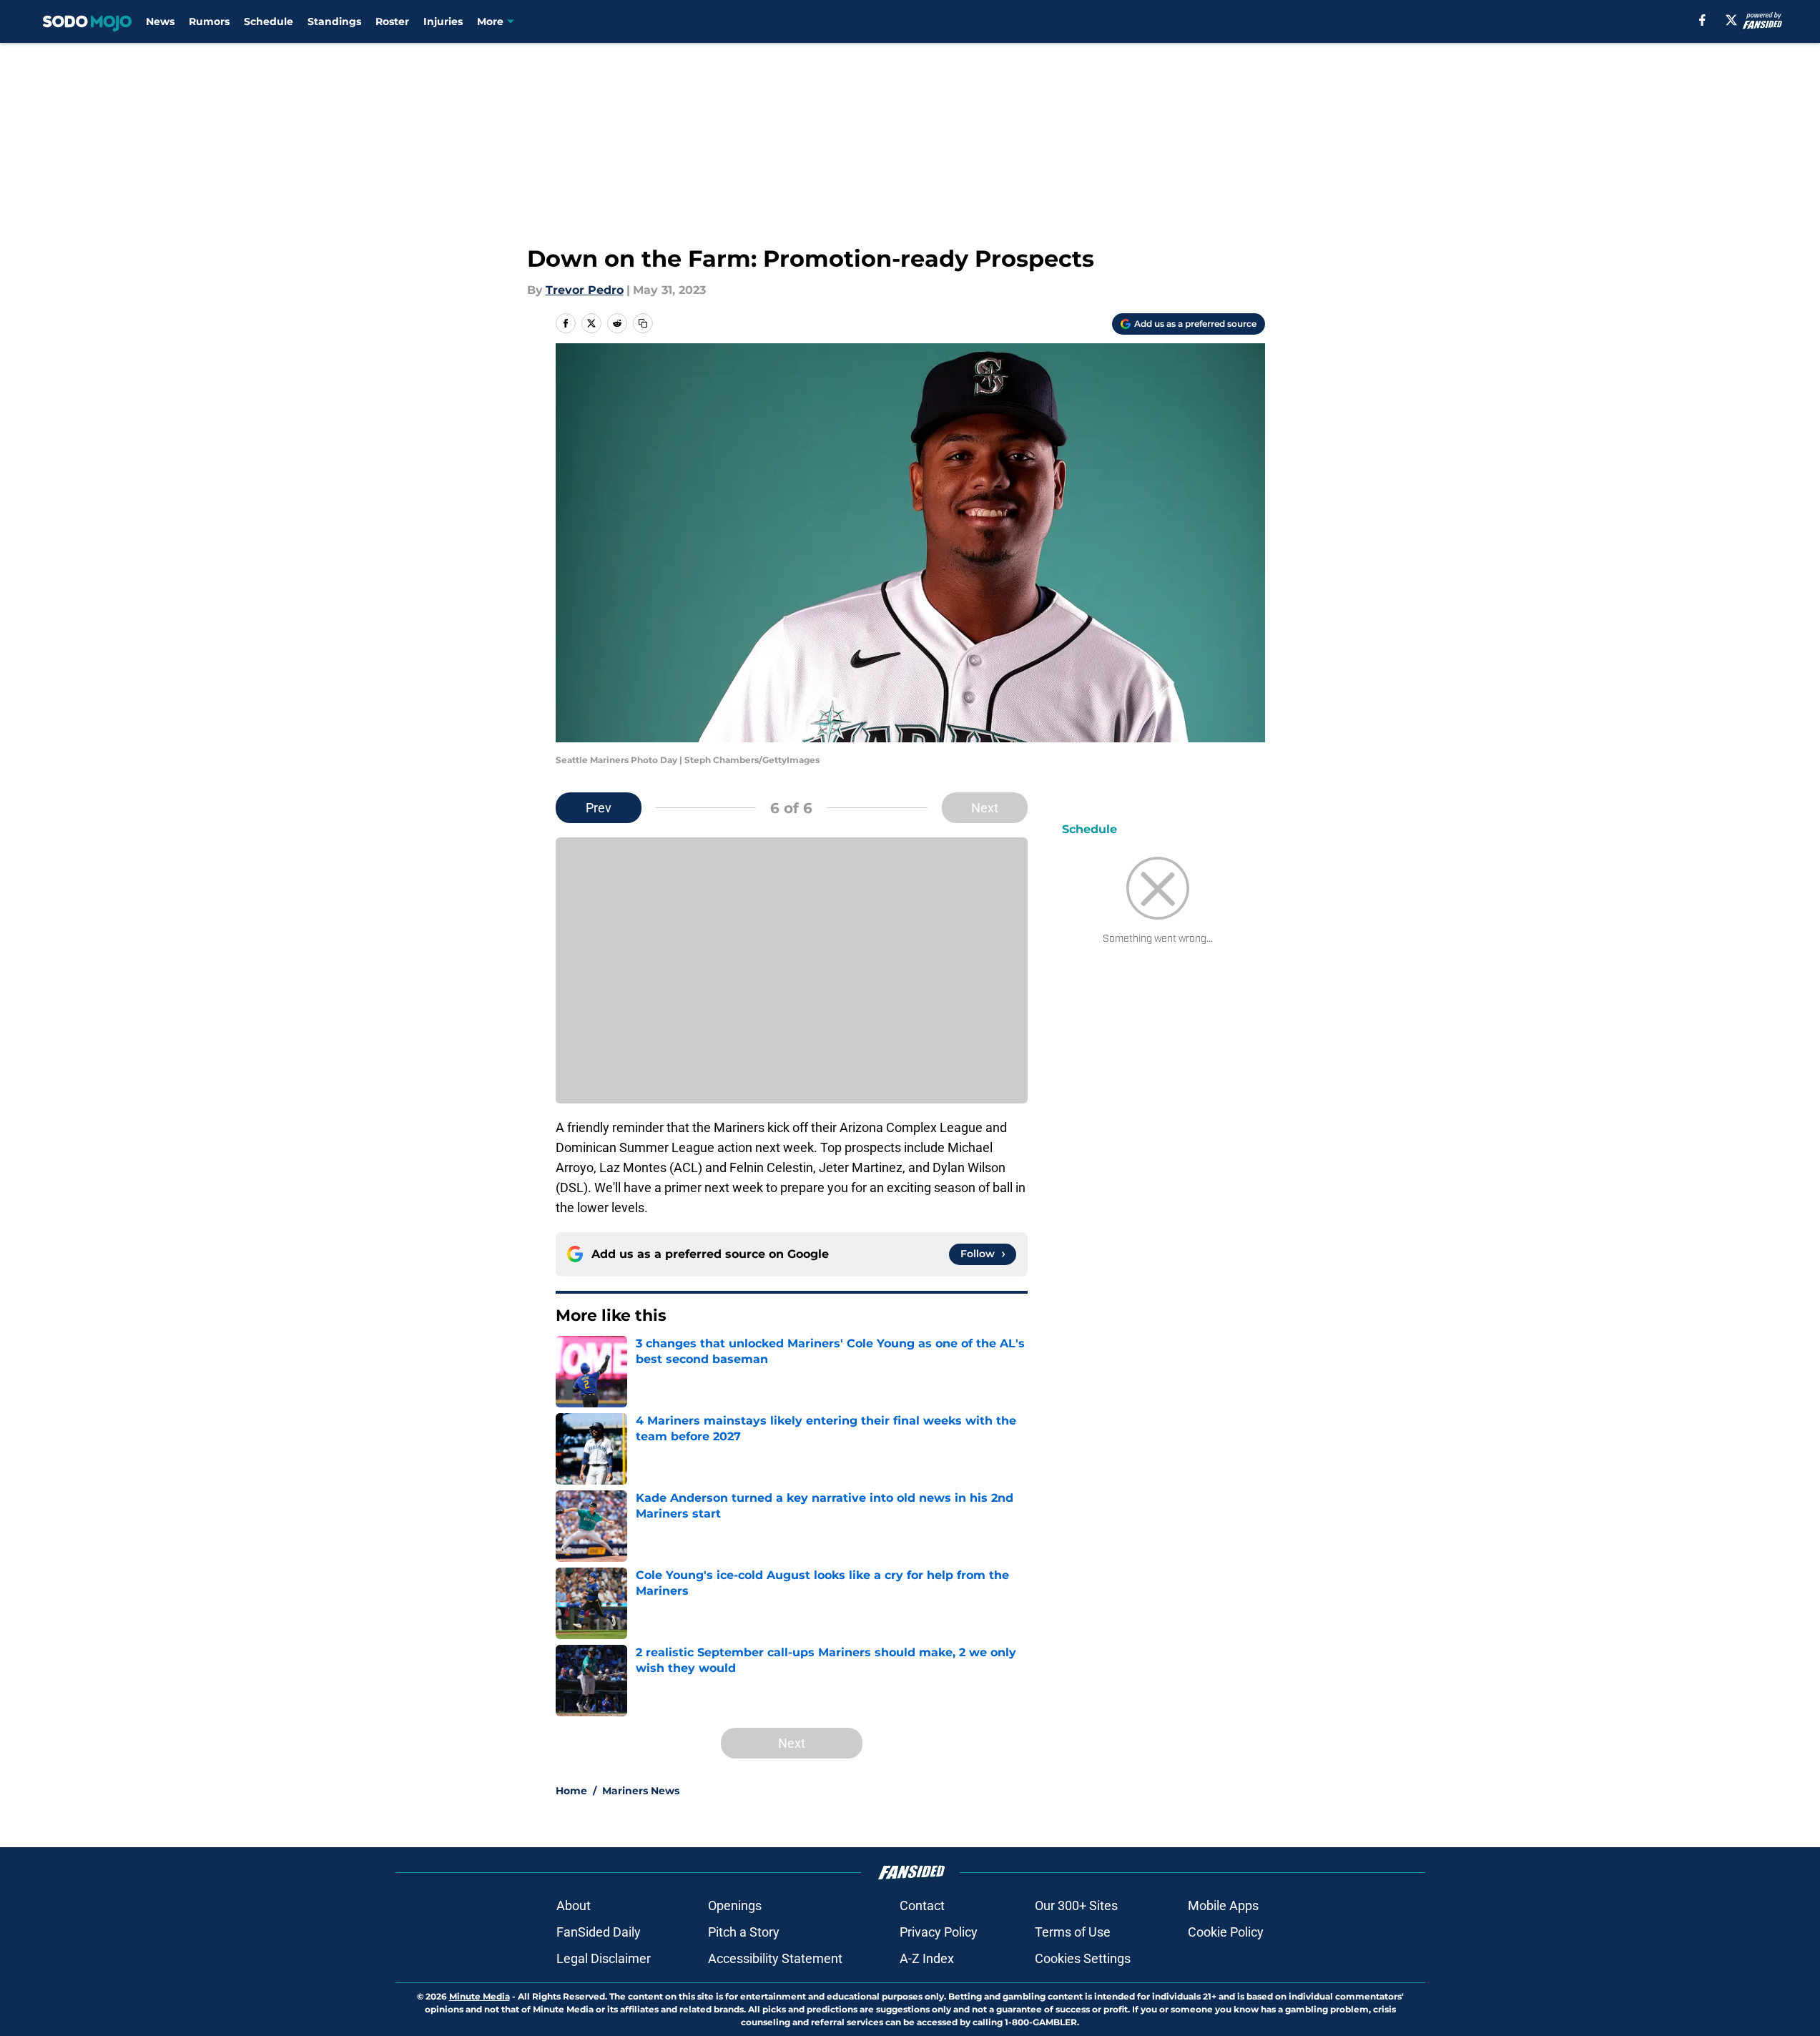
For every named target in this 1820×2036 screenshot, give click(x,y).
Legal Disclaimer (604, 1958)
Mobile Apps (1223, 1905)
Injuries (443, 21)
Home (571, 1791)
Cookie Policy (1226, 1932)
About (574, 1905)
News (160, 21)
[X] (1731, 20)
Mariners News (641, 1791)
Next (985, 808)
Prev (599, 808)
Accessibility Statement (775, 1958)
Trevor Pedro (585, 290)
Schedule (269, 21)
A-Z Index (927, 1958)
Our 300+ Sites (1076, 1905)
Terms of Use (1073, 1932)
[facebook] (1702, 20)
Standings (334, 21)
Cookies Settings (1083, 1958)
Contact (922, 1905)
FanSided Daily (599, 1932)
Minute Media (479, 1996)
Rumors (209, 21)
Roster (392, 21)
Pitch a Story (744, 1932)
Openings (735, 1905)
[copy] (643, 323)
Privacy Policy (939, 1932)
